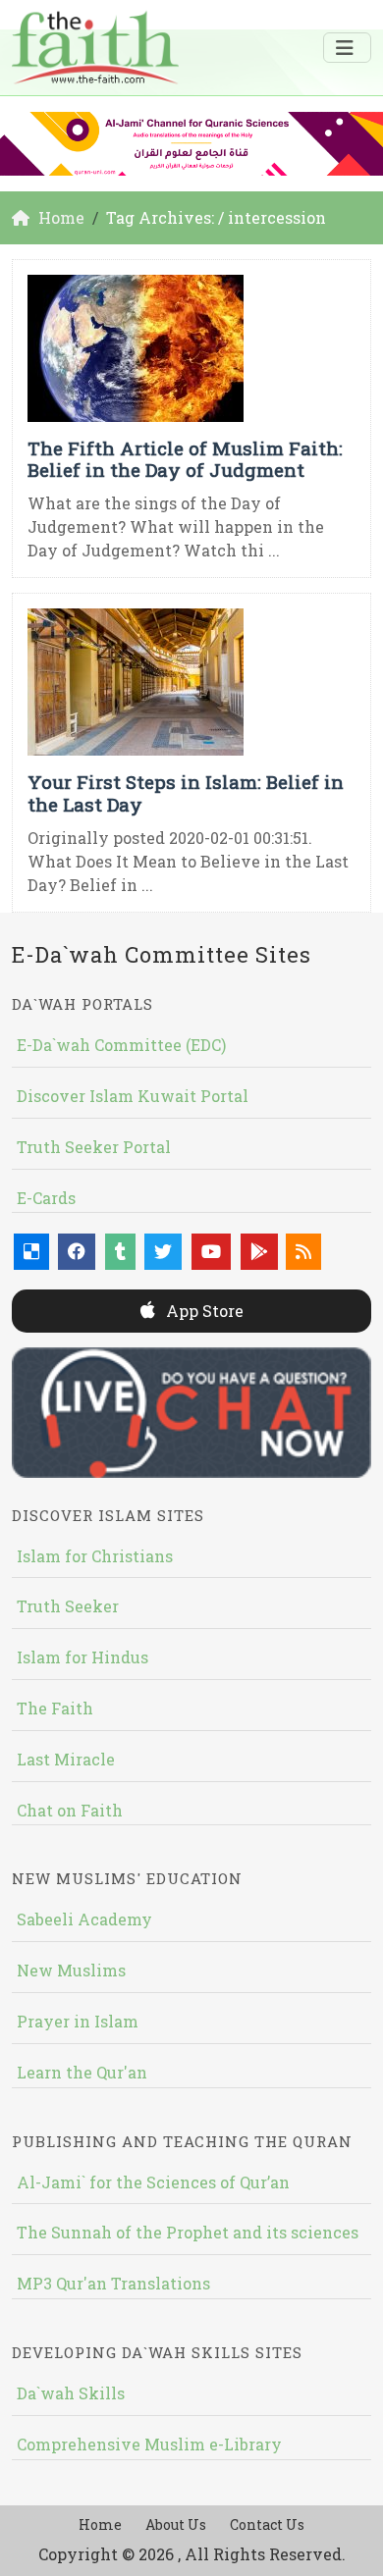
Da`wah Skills (71, 2393)
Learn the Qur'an (82, 2072)
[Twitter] (163, 1252)
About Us (176, 2524)
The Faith (55, 1708)
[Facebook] (77, 1252)
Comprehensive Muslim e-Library (149, 2444)
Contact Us (267, 2524)
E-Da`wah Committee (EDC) (121, 1045)
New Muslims (71, 1970)
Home (100, 2524)
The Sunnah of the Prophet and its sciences (188, 2232)
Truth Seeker (68, 1606)
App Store (203, 1311)
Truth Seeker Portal (94, 1147)
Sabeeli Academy (84, 1919)
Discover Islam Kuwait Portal (133, 1096)
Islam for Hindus (82, 1657)
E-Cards (46, 1198)
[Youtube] (211, 1252)
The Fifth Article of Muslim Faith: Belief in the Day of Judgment (185, 459)
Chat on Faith (70, 1810)
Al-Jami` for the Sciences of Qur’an (153, 2182)
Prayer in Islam (78, 2021)
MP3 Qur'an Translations (113, 2283)
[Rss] (303, 1252)
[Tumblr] (120, 1252)
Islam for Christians (95, 1556)
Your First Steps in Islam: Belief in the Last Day (186, 793)
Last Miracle (66, 1759)
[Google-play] (259, 1252)
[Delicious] (31, 1252)
